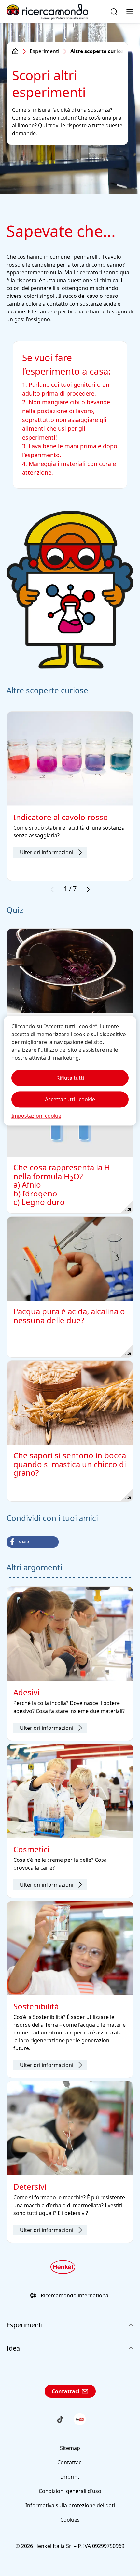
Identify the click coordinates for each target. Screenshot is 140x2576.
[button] (33, 1542)
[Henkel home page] (15, 51)
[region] (70, 1071)
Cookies (70, 2520)
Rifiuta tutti (70, 1078)
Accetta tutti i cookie (70, 1100)
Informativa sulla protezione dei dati (70, 2505)
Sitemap (70, 2448)
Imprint (70, 2477)
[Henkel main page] (47, 12)
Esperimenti (44, 51)
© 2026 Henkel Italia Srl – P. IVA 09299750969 (70, 2546)
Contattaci (66, 2391)
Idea (13, 2348)
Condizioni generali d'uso (70, 2491)
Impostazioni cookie (36, 1116)
